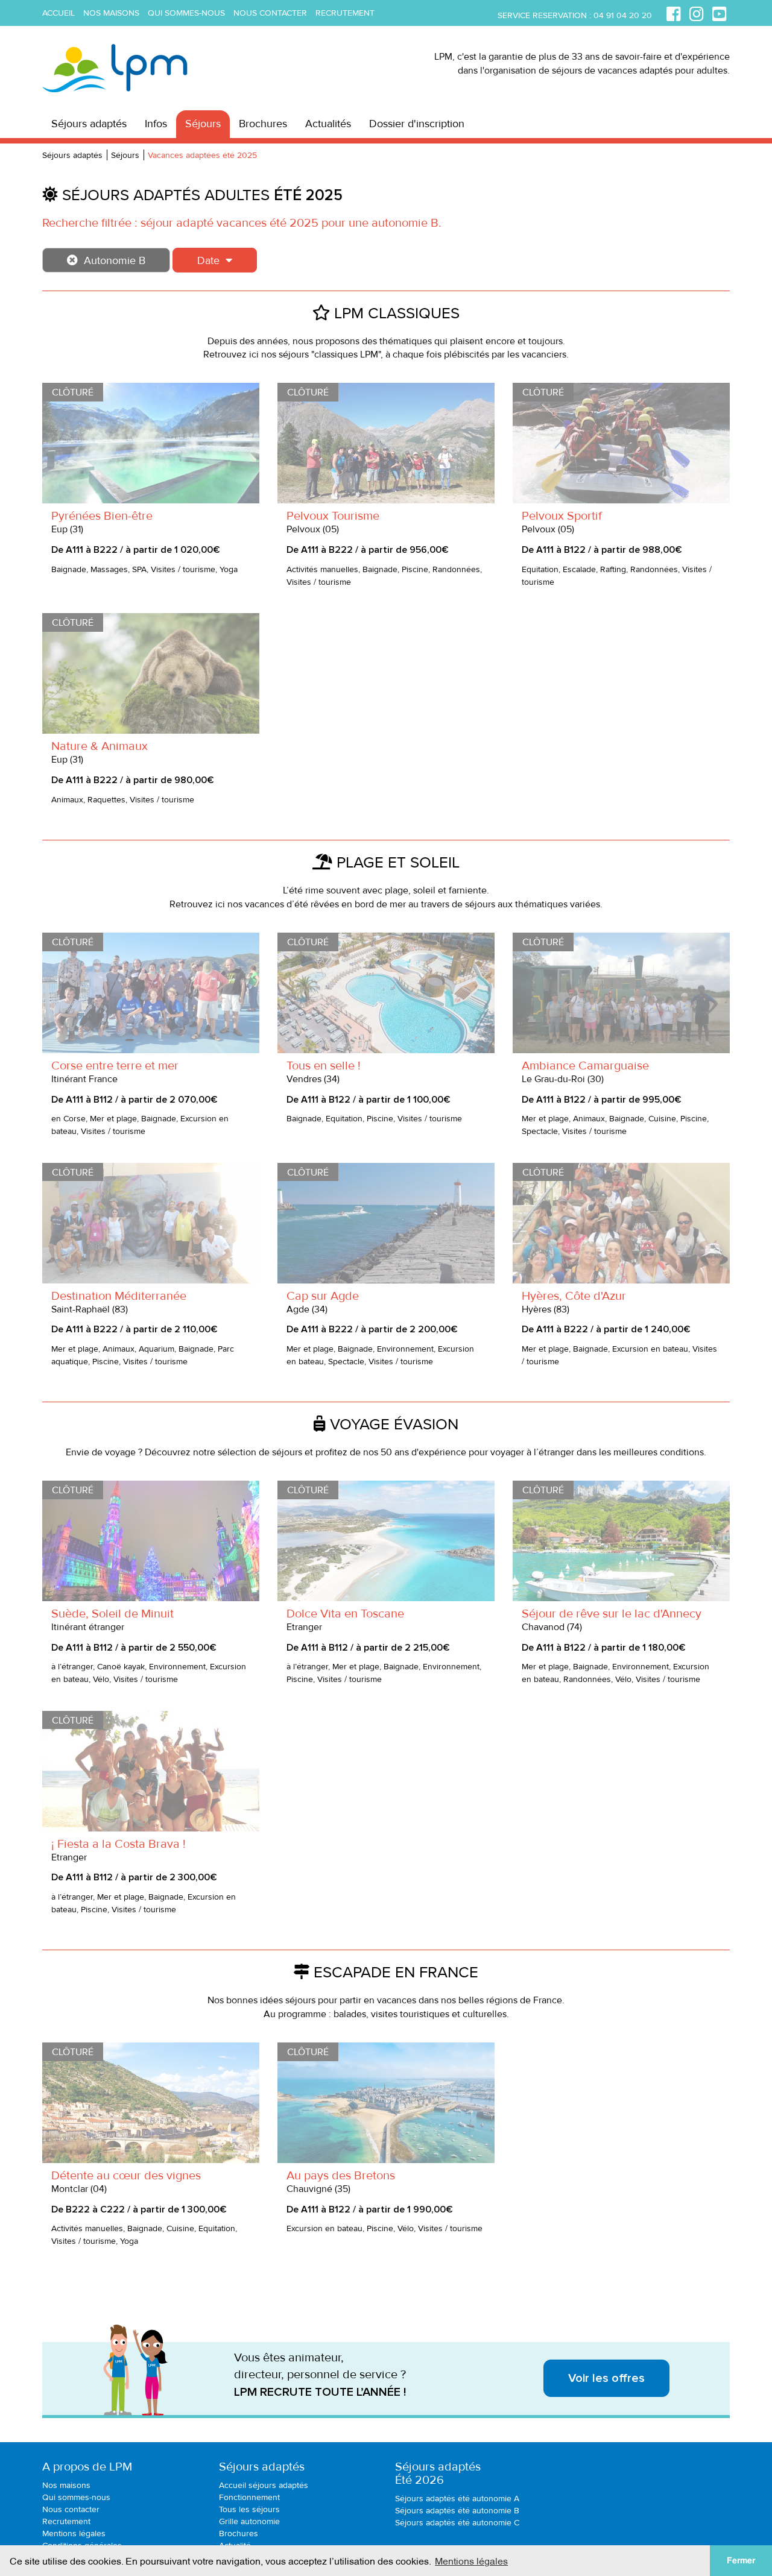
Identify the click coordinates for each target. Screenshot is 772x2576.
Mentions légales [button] (471, 2560)
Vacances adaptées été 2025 (202, 155)
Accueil (59, 13)
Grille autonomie (249, 2521)
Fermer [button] (741, 2560)
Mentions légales (74, 2533)
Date (208, 260)
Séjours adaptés (89, 124)
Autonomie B (115, 260)
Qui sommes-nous (186, 13)
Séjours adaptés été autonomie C (457, 2523)
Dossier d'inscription (417, 124)
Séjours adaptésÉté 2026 (438, 2474)
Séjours (203, 124)
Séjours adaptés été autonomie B (457, 2511)
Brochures (263, 124)
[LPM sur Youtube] (720, 12)
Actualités (328, 124)
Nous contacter (270, 13)
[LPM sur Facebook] (674, 12)
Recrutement (345, 13)
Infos (156, 124)
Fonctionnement (249, 2497)
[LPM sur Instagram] (697, 12)
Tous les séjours (249, 2509)
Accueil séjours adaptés (264, 2485)
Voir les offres (606, 2378)
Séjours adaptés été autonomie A (457, 2499)
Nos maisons (111, 13)
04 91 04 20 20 (623, 15)
